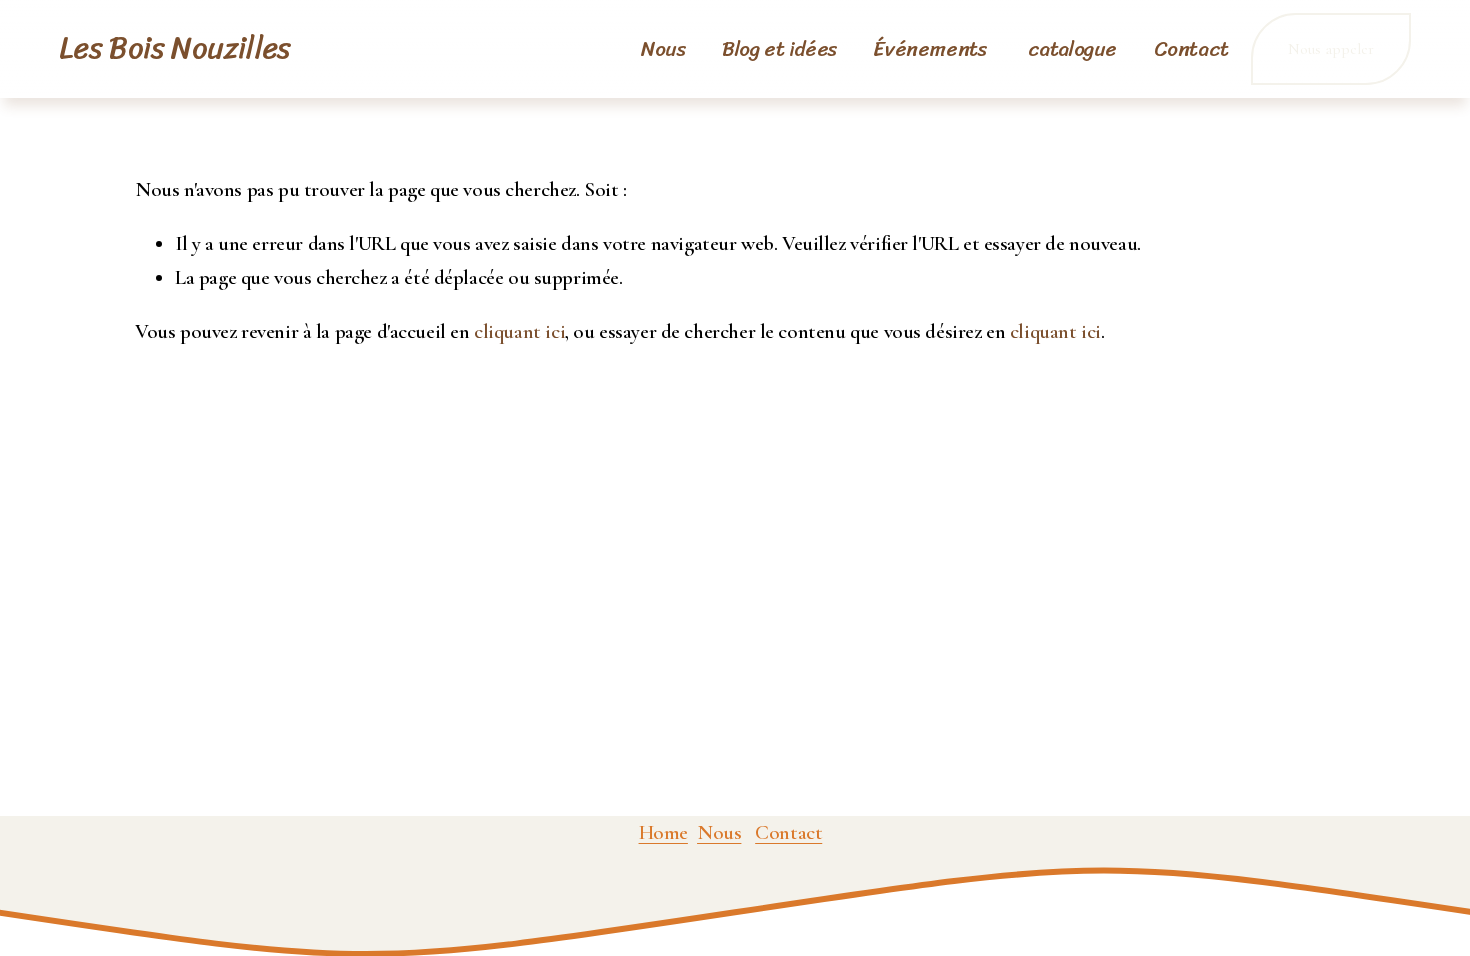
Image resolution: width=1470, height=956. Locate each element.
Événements (931, 49)
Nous (663, 49)
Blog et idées (779, 49)
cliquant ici (519, 331)
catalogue (1072, 49)
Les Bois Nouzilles (175, 48)
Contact (1191, 49)
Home (663, 832)
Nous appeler (1331, 49)
